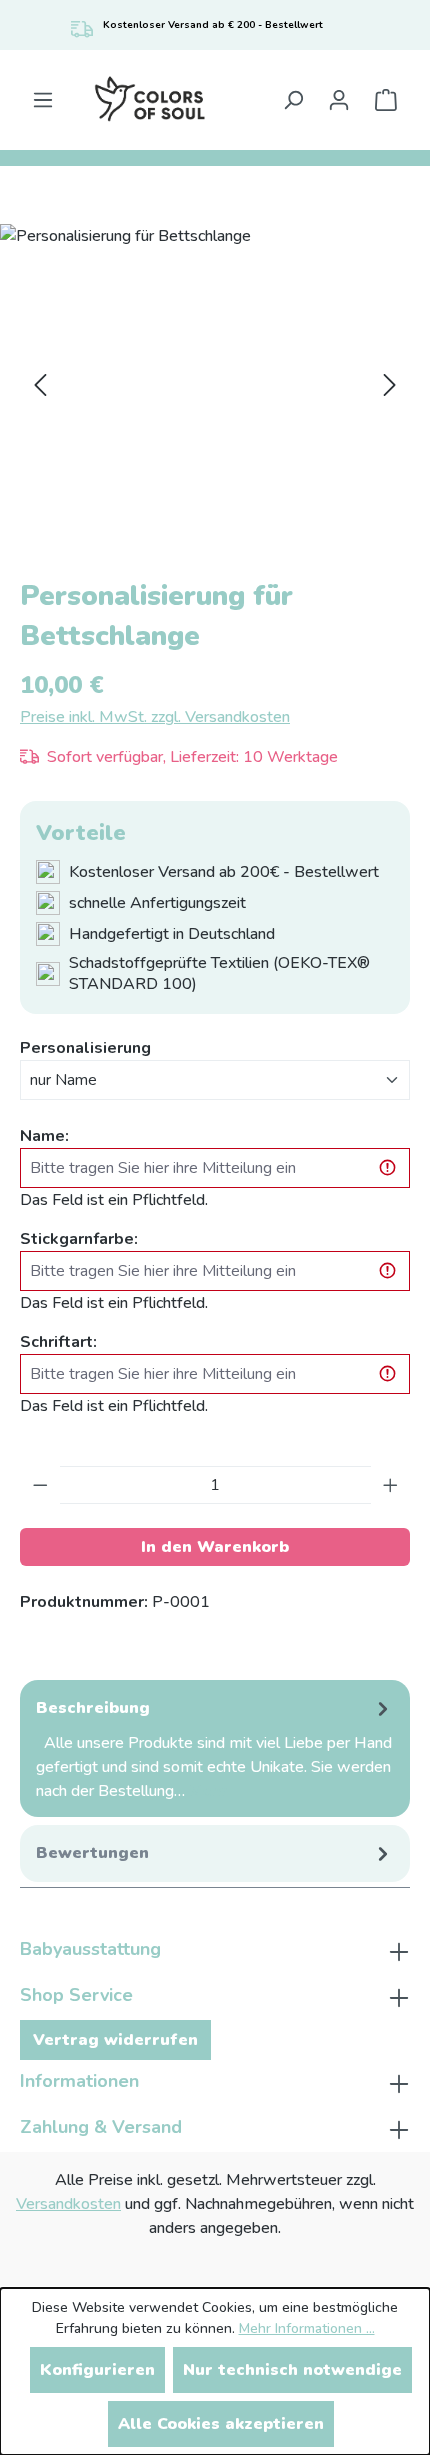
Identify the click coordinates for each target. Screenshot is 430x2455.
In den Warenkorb (215, 1547)
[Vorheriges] (40, 385)
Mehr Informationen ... (307, 2328)
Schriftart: (58, 1342)
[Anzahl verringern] (40, 1485)
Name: (44, 1136)
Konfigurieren (97, 2370)
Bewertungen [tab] (92, 1853)
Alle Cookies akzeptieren (221, 2424)
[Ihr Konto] (339, 100)
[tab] (215, 1748)
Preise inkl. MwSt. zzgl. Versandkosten (155, 717)
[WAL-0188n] (215, 385)
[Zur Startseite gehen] (149, 100)
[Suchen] (293, 100)
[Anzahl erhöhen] (390, 1485)
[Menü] (43, 100)
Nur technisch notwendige (292, 2370)
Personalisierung (85, 1047)
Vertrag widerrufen (115, 2040)
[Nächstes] (390, 385)
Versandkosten (68, 2204)
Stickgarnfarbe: (79, 1239)
